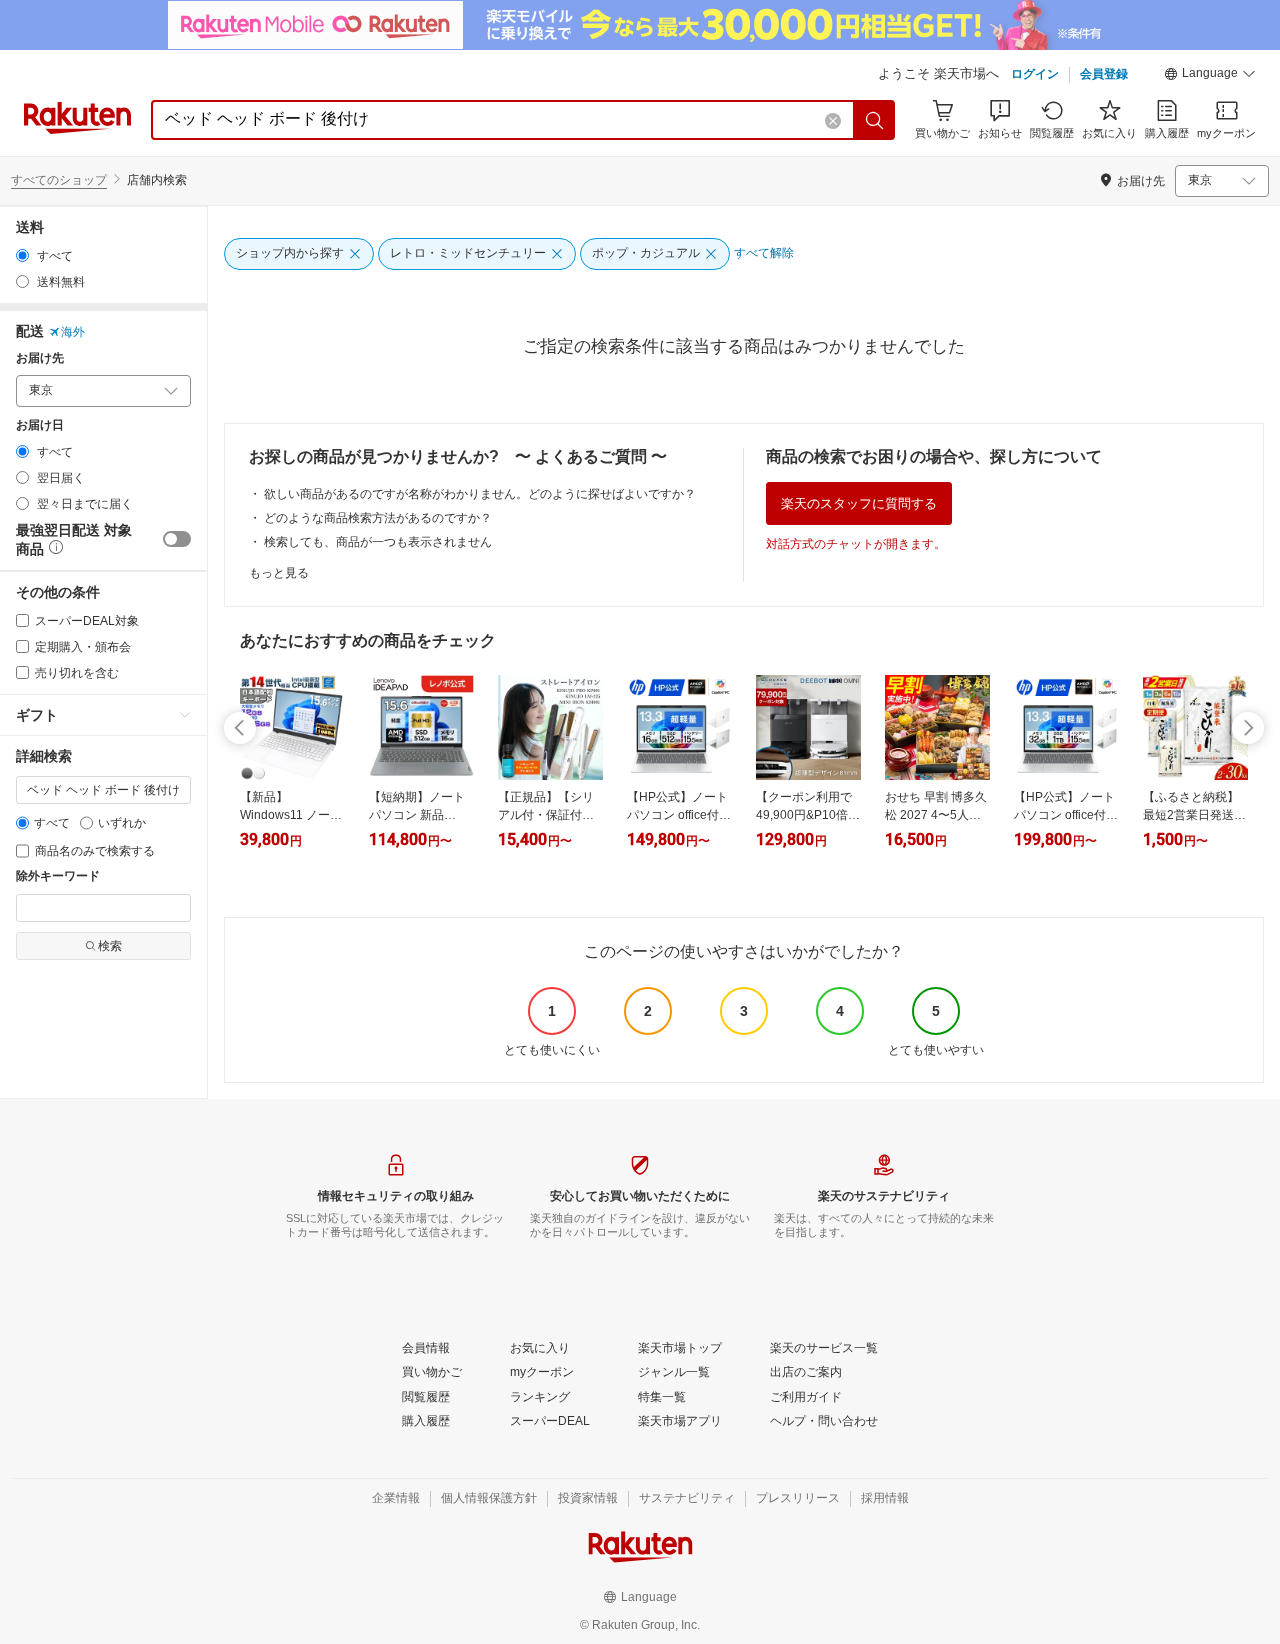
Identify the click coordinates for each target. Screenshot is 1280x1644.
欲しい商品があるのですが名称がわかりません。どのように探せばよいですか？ (480, 494)
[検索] (875, 120)
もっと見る (279, 573)
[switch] (177, 539)
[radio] (22, 255)
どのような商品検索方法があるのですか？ (378, 518)
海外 (73, 332)
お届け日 (40, 425)
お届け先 (40, 358)
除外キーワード (58, 876)
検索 (110, 946)
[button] (1210, 76)
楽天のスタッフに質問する (859, 503)
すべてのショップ (59, 180)
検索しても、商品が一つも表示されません (378, 542)
